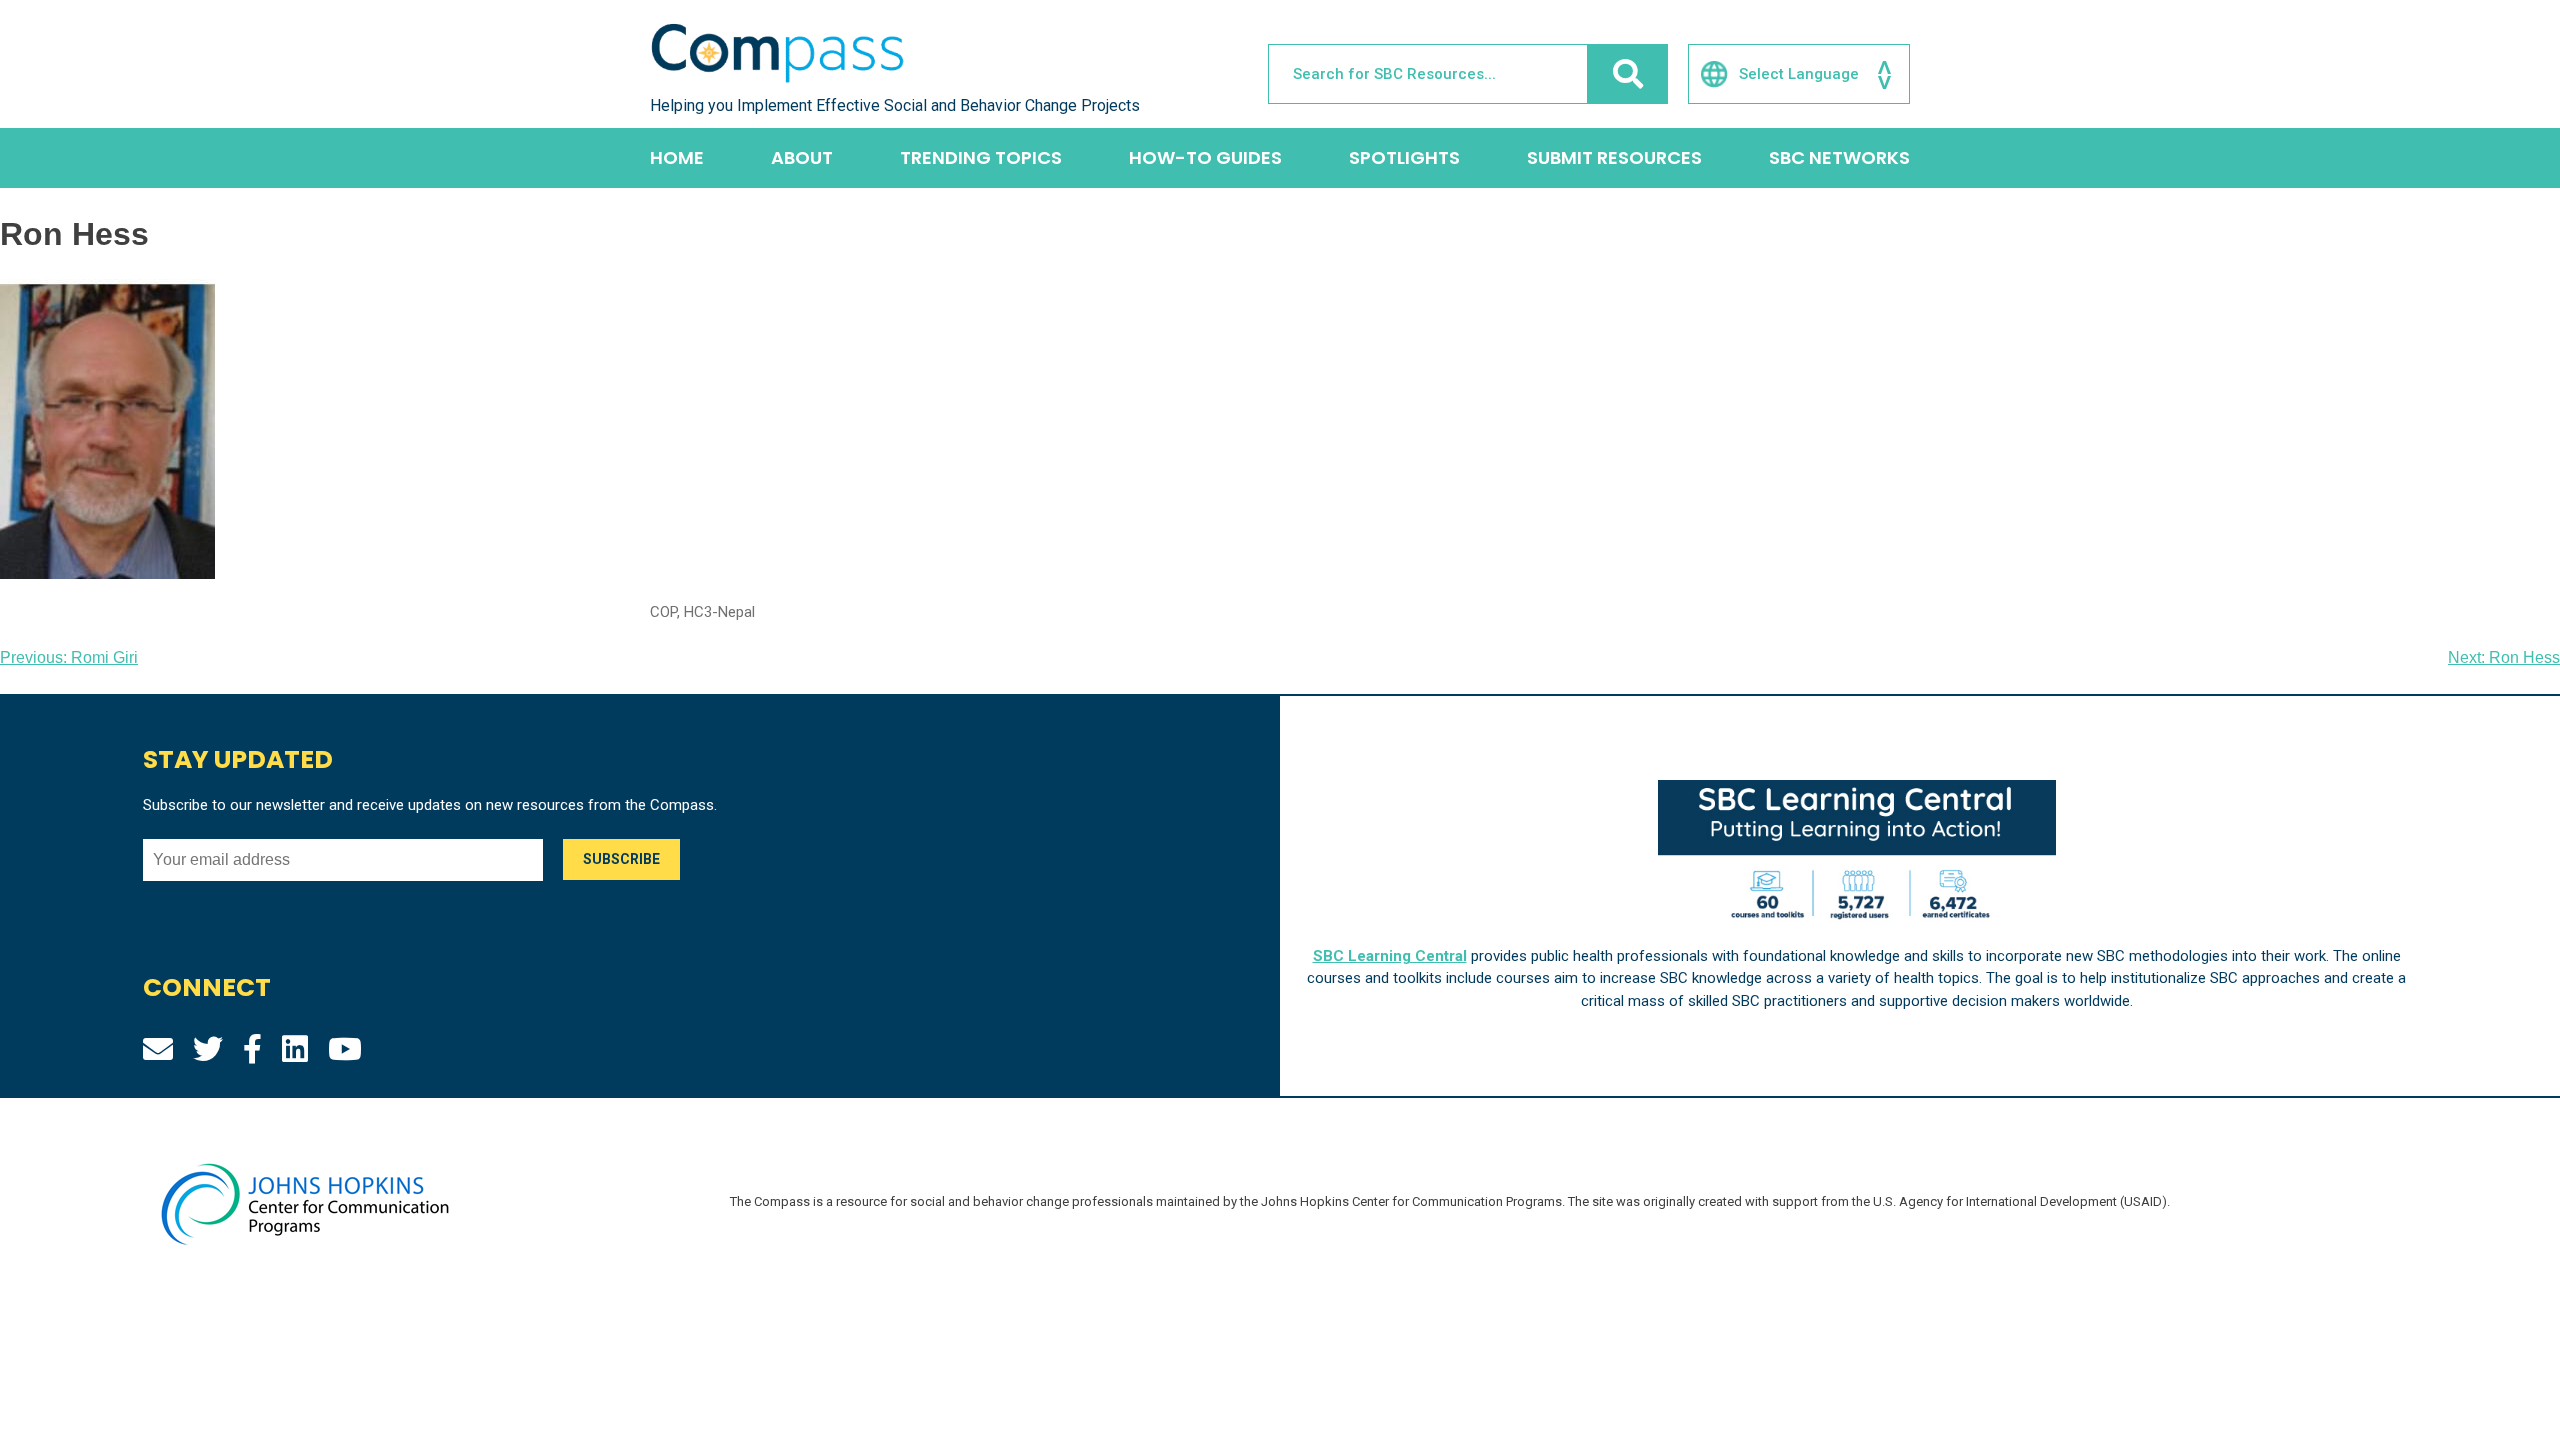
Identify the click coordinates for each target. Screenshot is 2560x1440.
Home (677, 157)
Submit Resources (1614, 157)
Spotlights (1404, 157)
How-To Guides (1205, 157)
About (802, 157)
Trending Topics (981, 157)
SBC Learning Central (1390, 956)
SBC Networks (1839, 157)
